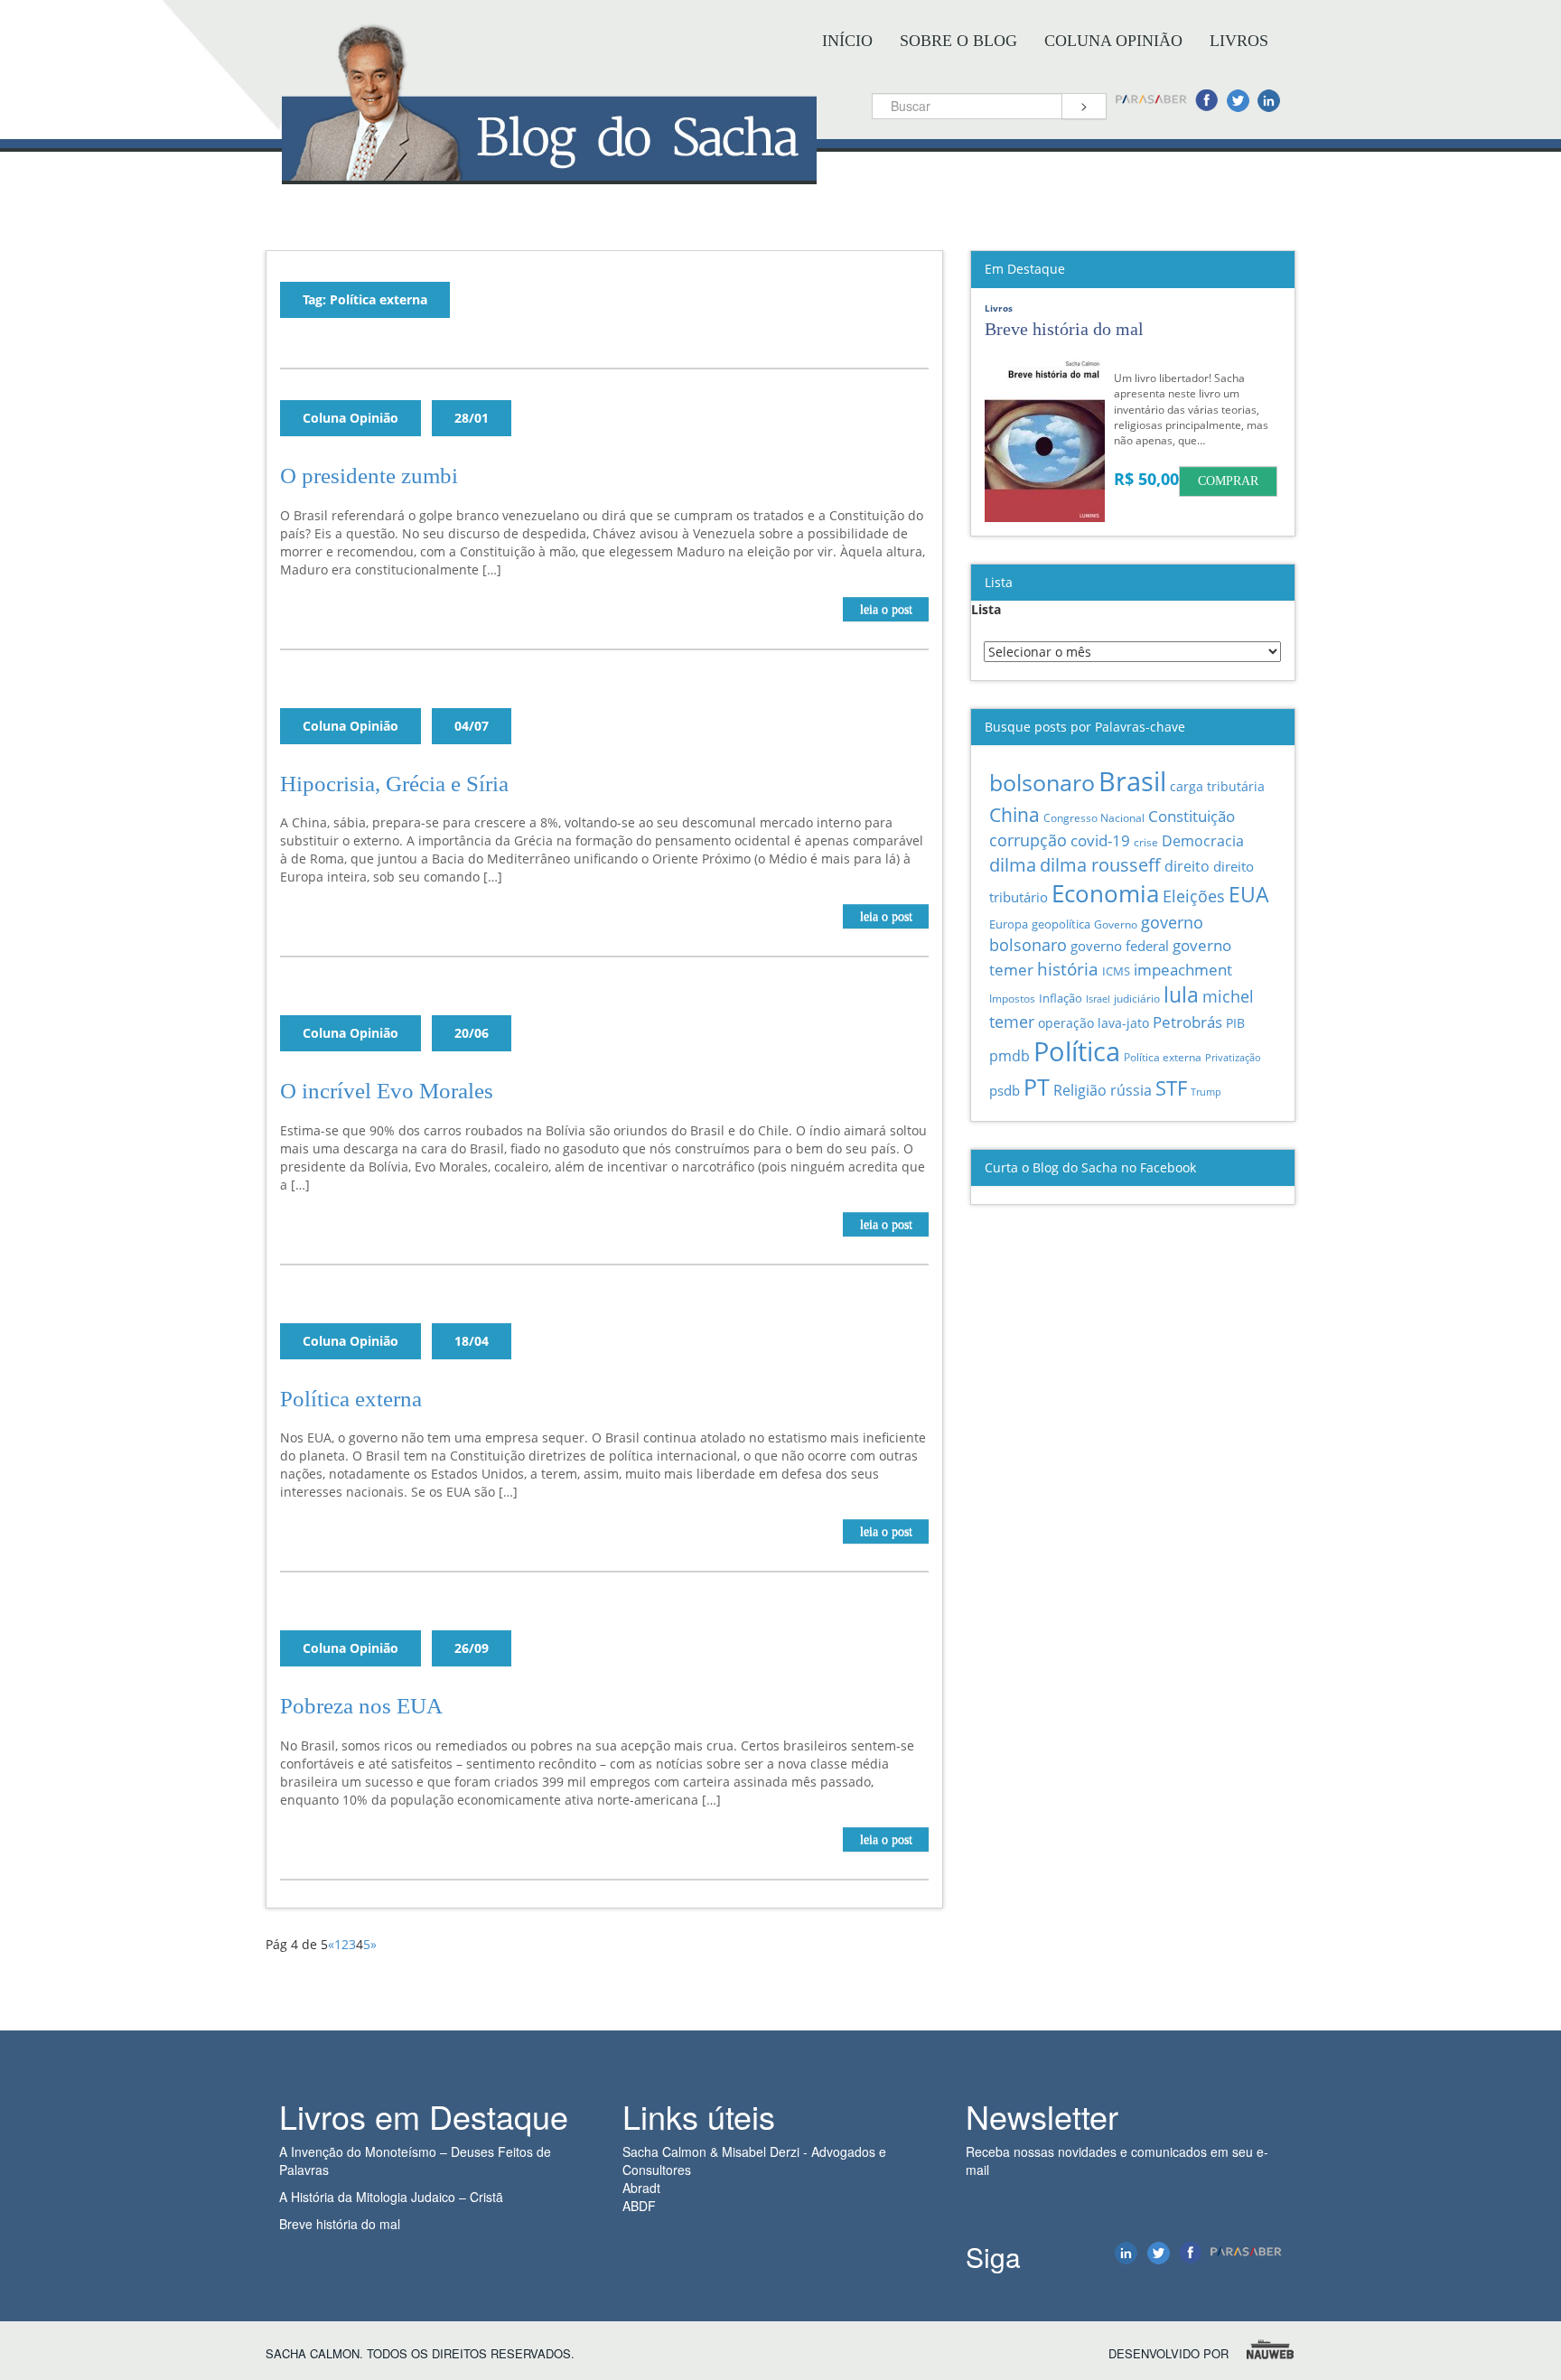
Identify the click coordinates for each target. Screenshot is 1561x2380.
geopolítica (1061, 924)
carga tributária (1217, 786)
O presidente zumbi (369, 476)
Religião (1080, 1090)
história (1068, 969)
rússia (1131, 1090)
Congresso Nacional (1094, 818)
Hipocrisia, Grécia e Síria (394, 784)
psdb (1005, 1090)
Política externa (351, 1399)
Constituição (1192, 816)
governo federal (1120, 946)
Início (847, 41)
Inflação (1061, 998)
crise (1146, 842)
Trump (1206, 1092)
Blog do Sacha (549, 169)
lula (1181, 995)
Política (1077, 1051)
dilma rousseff (1100, 864)
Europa (1009, 924)
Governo (1116, 924)
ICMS (1116, 971)
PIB (1235, 1023)
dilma (1013, 864)
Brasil (1132, 781)
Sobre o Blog (958, 41)
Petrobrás (1187, 1022)
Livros (1239, 41)
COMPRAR (1228, 481)
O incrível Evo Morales (387, 1091)
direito (1187, 866)
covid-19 (1100, 840)
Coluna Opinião (1113, 41)
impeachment (1183, 970)
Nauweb (1271, 2350)
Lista (986, 609)
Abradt (641, 2188)
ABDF (639, 2206)
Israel (1098, 999)
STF (1171, 1088)
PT (1037, 1087)
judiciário (1137, 998)
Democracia (1203, 841)
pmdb (1010, 1056)
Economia (1105, 894)
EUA (1249, 894)
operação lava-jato (1094, 1023)
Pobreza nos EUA (361, 1706)
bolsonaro (1042, 783)
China (1014, 814)
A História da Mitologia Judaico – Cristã (391, 2197)
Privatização (1233, 1057)
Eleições (1194, 896)
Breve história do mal (340, 2224)
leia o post (886, 609)
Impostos (1012, 999)
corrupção (1028, 840)
